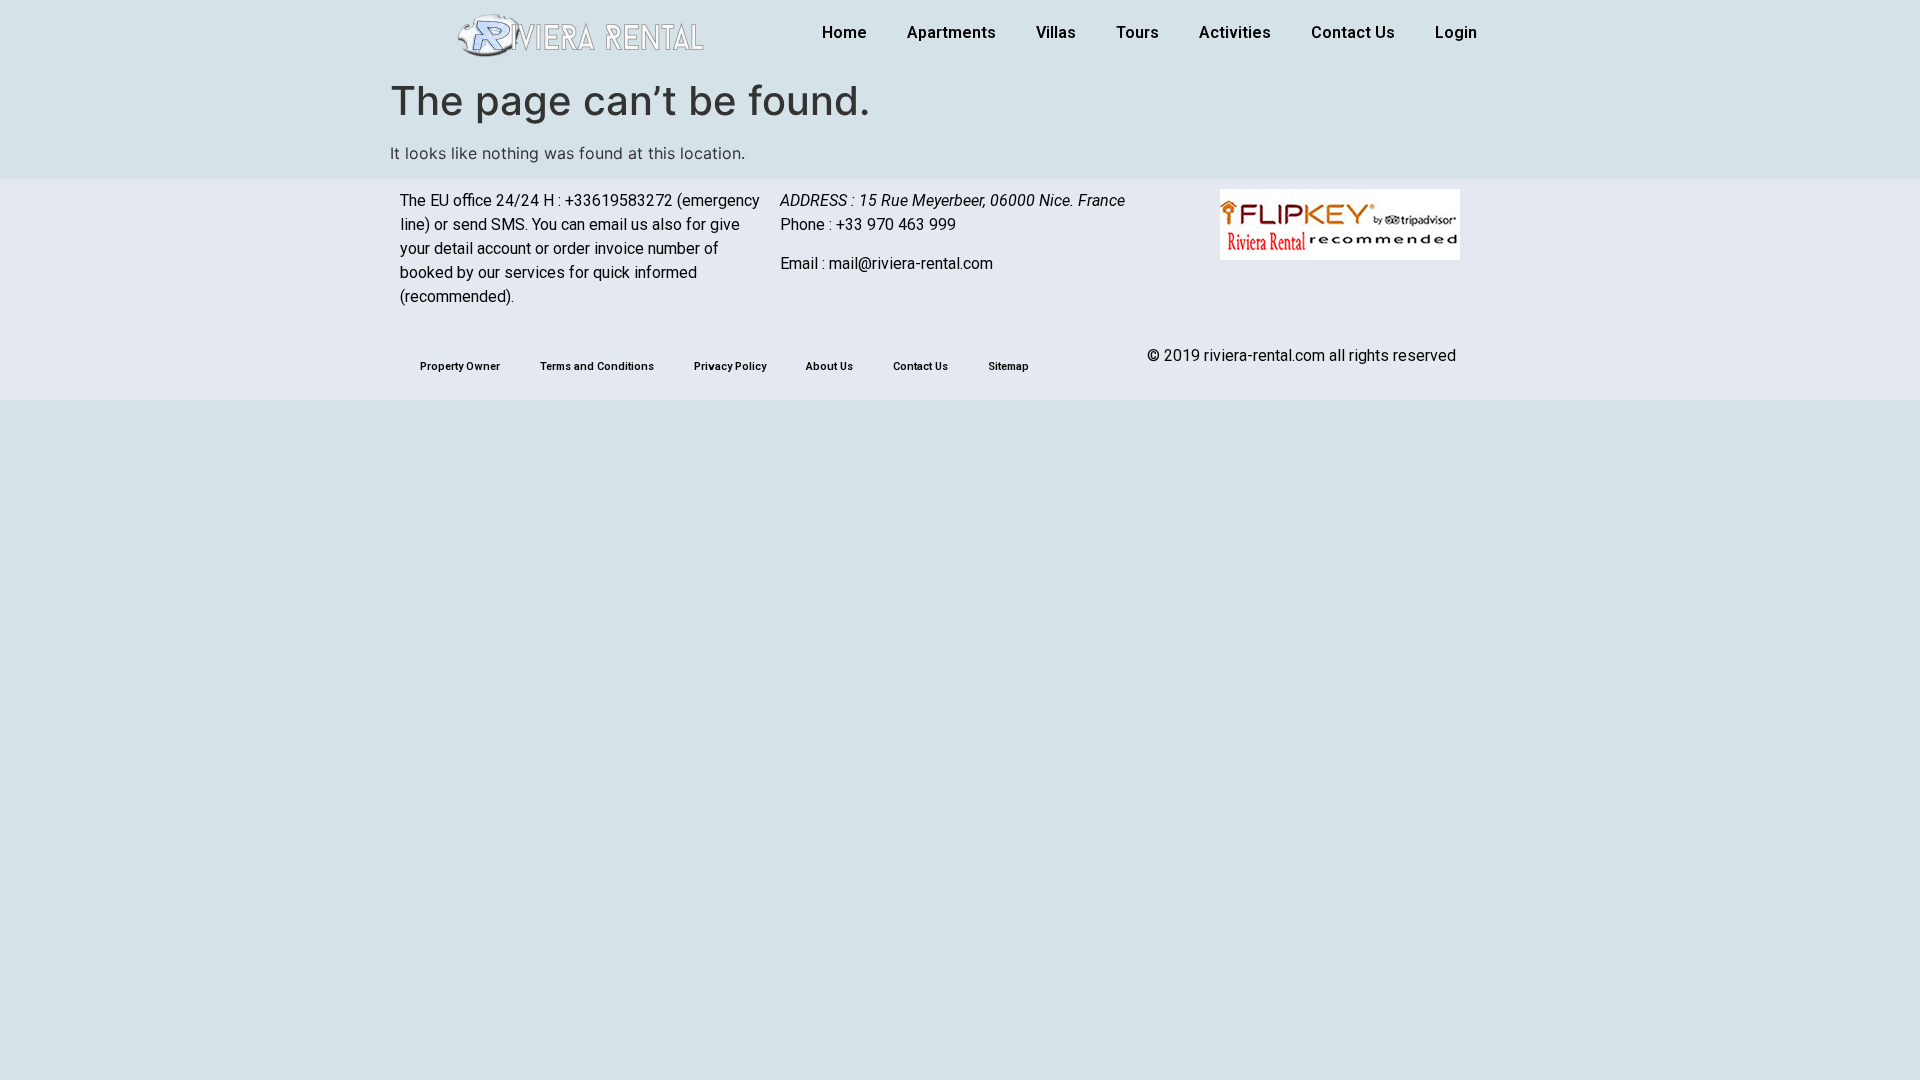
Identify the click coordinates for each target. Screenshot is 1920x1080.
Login (1456, 32)
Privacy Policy (730, 366)
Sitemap (1008, 366)
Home (844, 32)
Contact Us (1353, 32)
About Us (829, 366)
